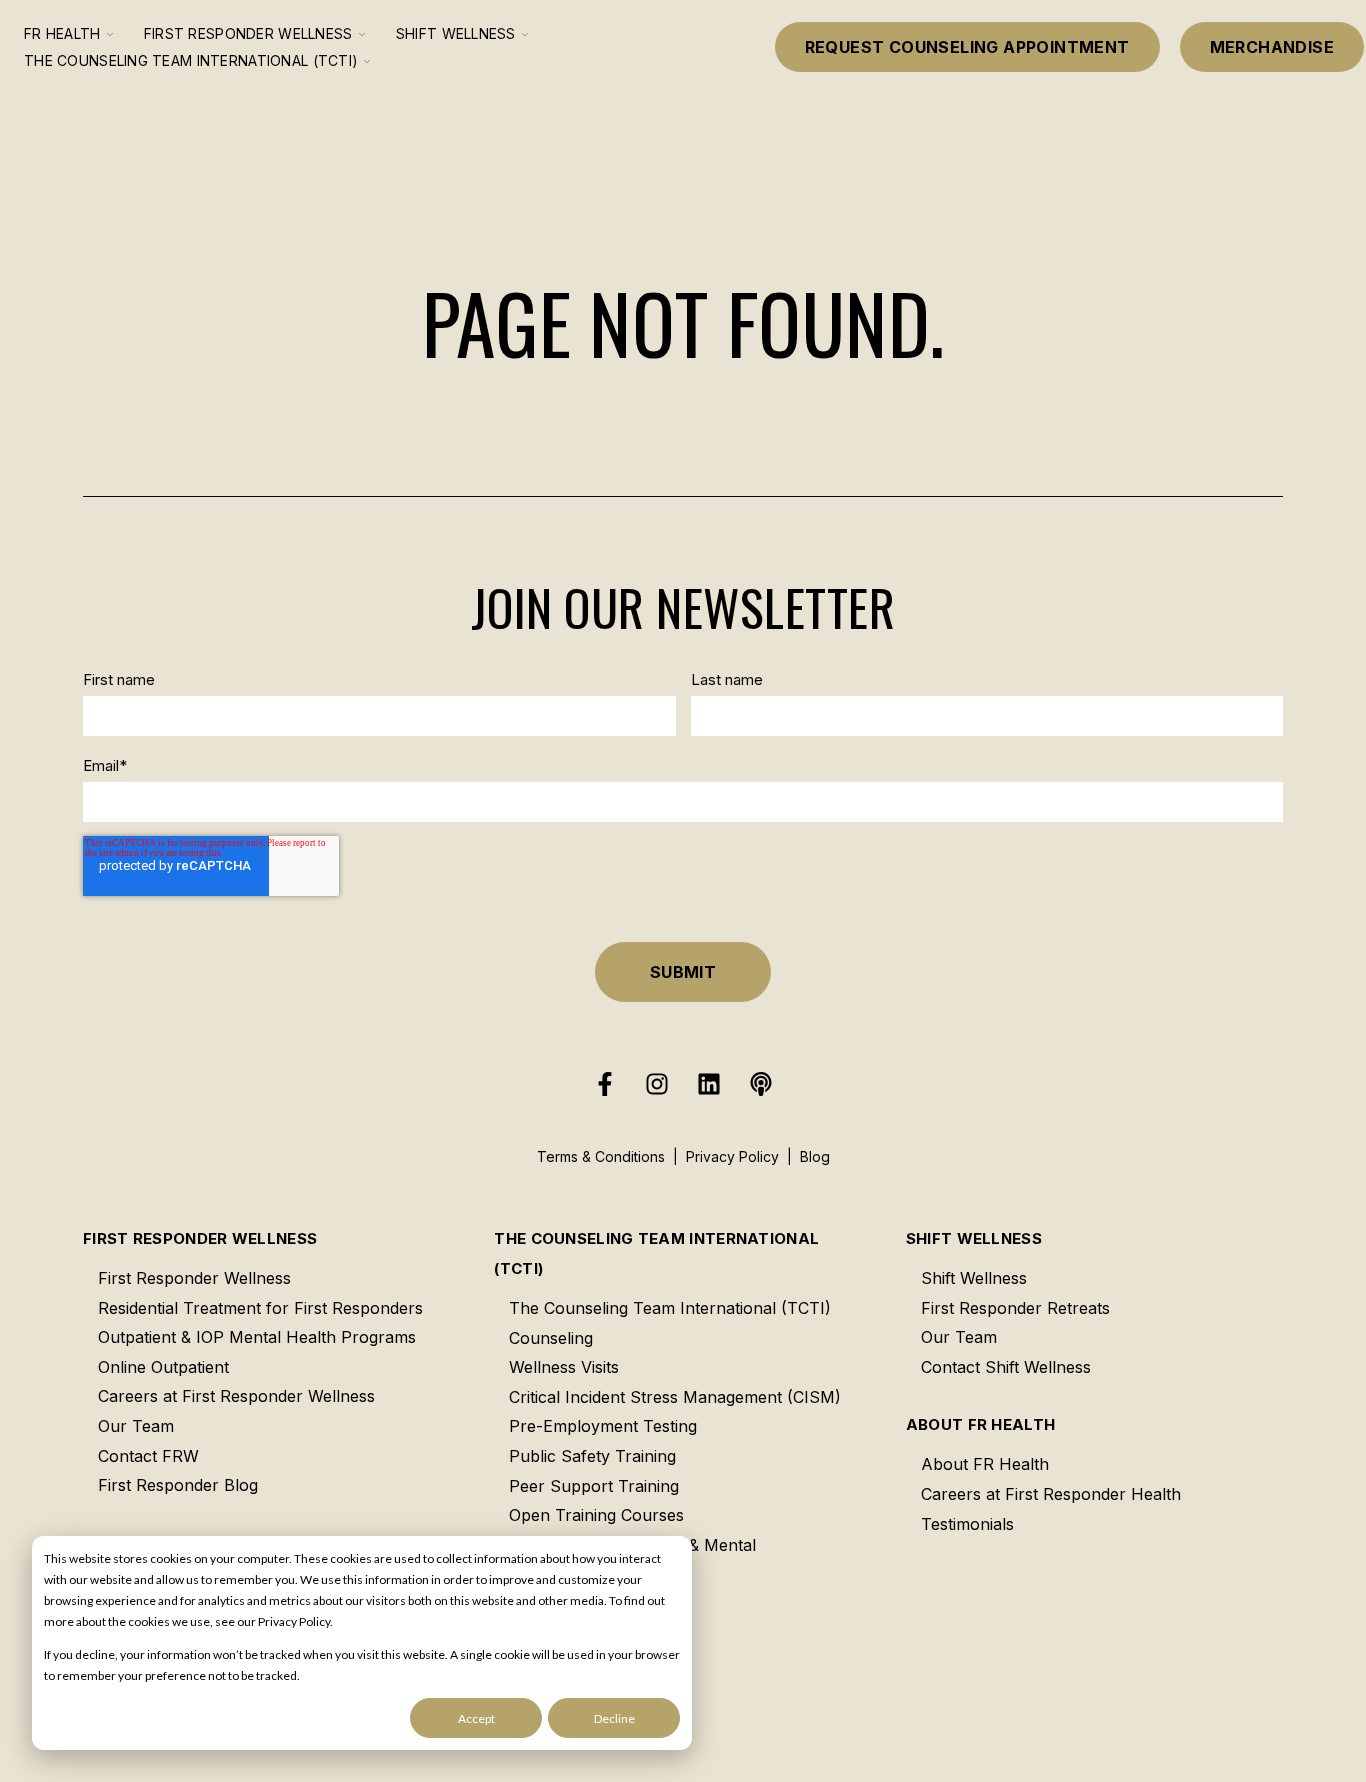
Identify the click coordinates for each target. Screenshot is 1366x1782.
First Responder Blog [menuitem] (178, 1485)
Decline (614, 1718)
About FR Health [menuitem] (981, 1424)
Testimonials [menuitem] (967, 1524)
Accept (476, 1718)
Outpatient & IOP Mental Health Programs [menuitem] (257, 1337)
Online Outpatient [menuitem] (163, 1367)
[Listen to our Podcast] (761, 1084)
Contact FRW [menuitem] (148, 1456)
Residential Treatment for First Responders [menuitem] (260, 1308)
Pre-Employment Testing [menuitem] (603, 1426)
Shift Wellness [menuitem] (974, 1238)
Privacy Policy (732, 1156)
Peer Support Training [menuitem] (594, 1486)
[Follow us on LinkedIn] (709, 1084)
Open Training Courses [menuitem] (596, 1515)
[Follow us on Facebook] (605, 1084)
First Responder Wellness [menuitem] (200, 1238)
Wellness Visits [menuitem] (564, 1367)
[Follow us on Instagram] (657, 1084)
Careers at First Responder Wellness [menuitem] (236, 1396)
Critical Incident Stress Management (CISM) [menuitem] (675, 1397)
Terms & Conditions (601, 1156)
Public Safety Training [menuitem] (592, 1456)
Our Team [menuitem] (136, 1426)
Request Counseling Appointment (967, 47)
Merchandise (1272, 47)
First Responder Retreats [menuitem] (1015, 1308)
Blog (815, 1156)
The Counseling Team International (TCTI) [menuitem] (656, 1253)
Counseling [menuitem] (551, 1338)
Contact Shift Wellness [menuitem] (1006, 1367)
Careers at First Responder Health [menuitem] (1051, 1494)
